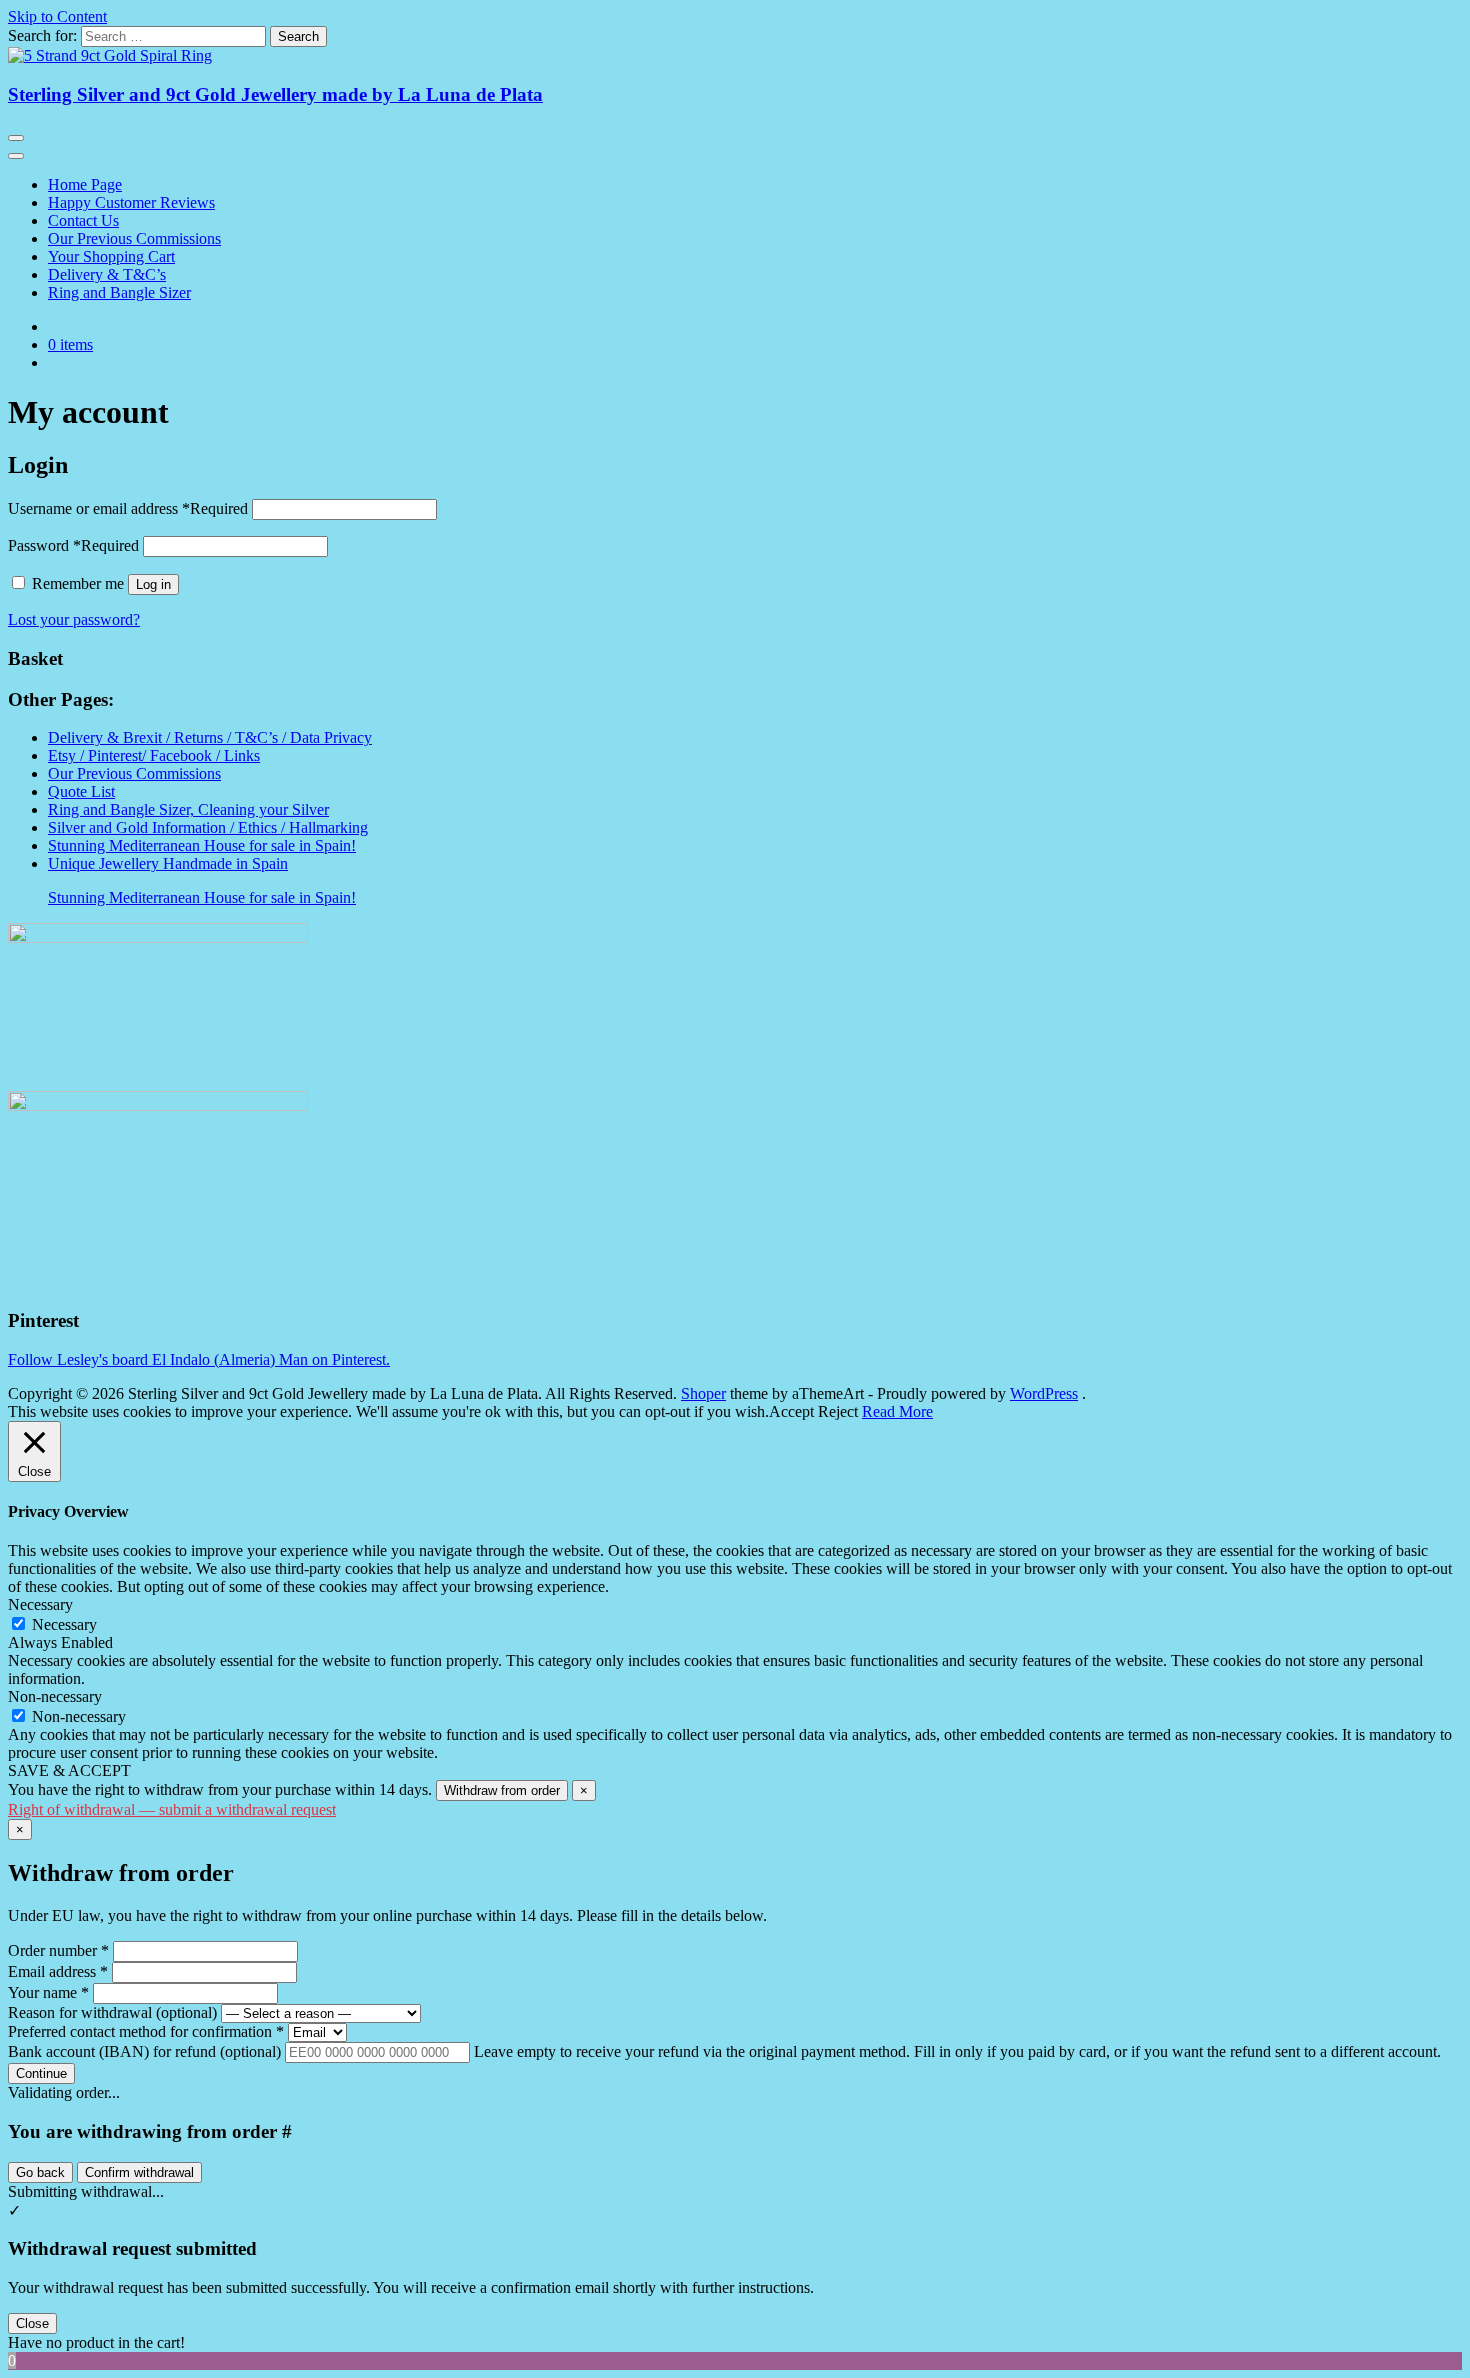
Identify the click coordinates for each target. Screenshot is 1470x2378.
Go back (40, 2172)
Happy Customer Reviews (131, 202)
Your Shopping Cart (111, 256)
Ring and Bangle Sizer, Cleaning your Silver (188, 809)
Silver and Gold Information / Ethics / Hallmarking (208, 827)
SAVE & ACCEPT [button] (69, 1770)
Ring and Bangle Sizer (119, 292)
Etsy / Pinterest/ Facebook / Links (154, 755)
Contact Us (83, 220)
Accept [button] (791, 1411)
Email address (58, 1971)
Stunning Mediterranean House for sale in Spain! (202, 845)
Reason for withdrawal (112, 2012)
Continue (41, 2073)
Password (73, 545)
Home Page (85, 184)
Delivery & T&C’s (107, 274)
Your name (48, 1992)
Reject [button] (838, 1411)
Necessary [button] (40, 1604)
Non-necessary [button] (55, 1696)
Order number (58, 1950)
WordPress (1044, 1393)
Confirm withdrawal (139, 2172)
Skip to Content (57, 16)
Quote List (81, 791)
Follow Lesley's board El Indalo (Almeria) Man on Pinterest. (199, 1359)
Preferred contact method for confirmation (146, 2031)
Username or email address (128, 508)
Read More (897, 1411)
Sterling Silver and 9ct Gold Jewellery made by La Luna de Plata (275, 94)
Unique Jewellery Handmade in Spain (168, 863)
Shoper (703, 1393)
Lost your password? (74, 619)
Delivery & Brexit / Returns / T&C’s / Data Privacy (210, 737)
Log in (153, 584)
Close (32, 2323)
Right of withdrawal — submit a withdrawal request (172, 1809)
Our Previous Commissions (134, 238)
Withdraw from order (502, 1790)
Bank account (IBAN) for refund (144, 2051)
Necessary (64, 1624)
